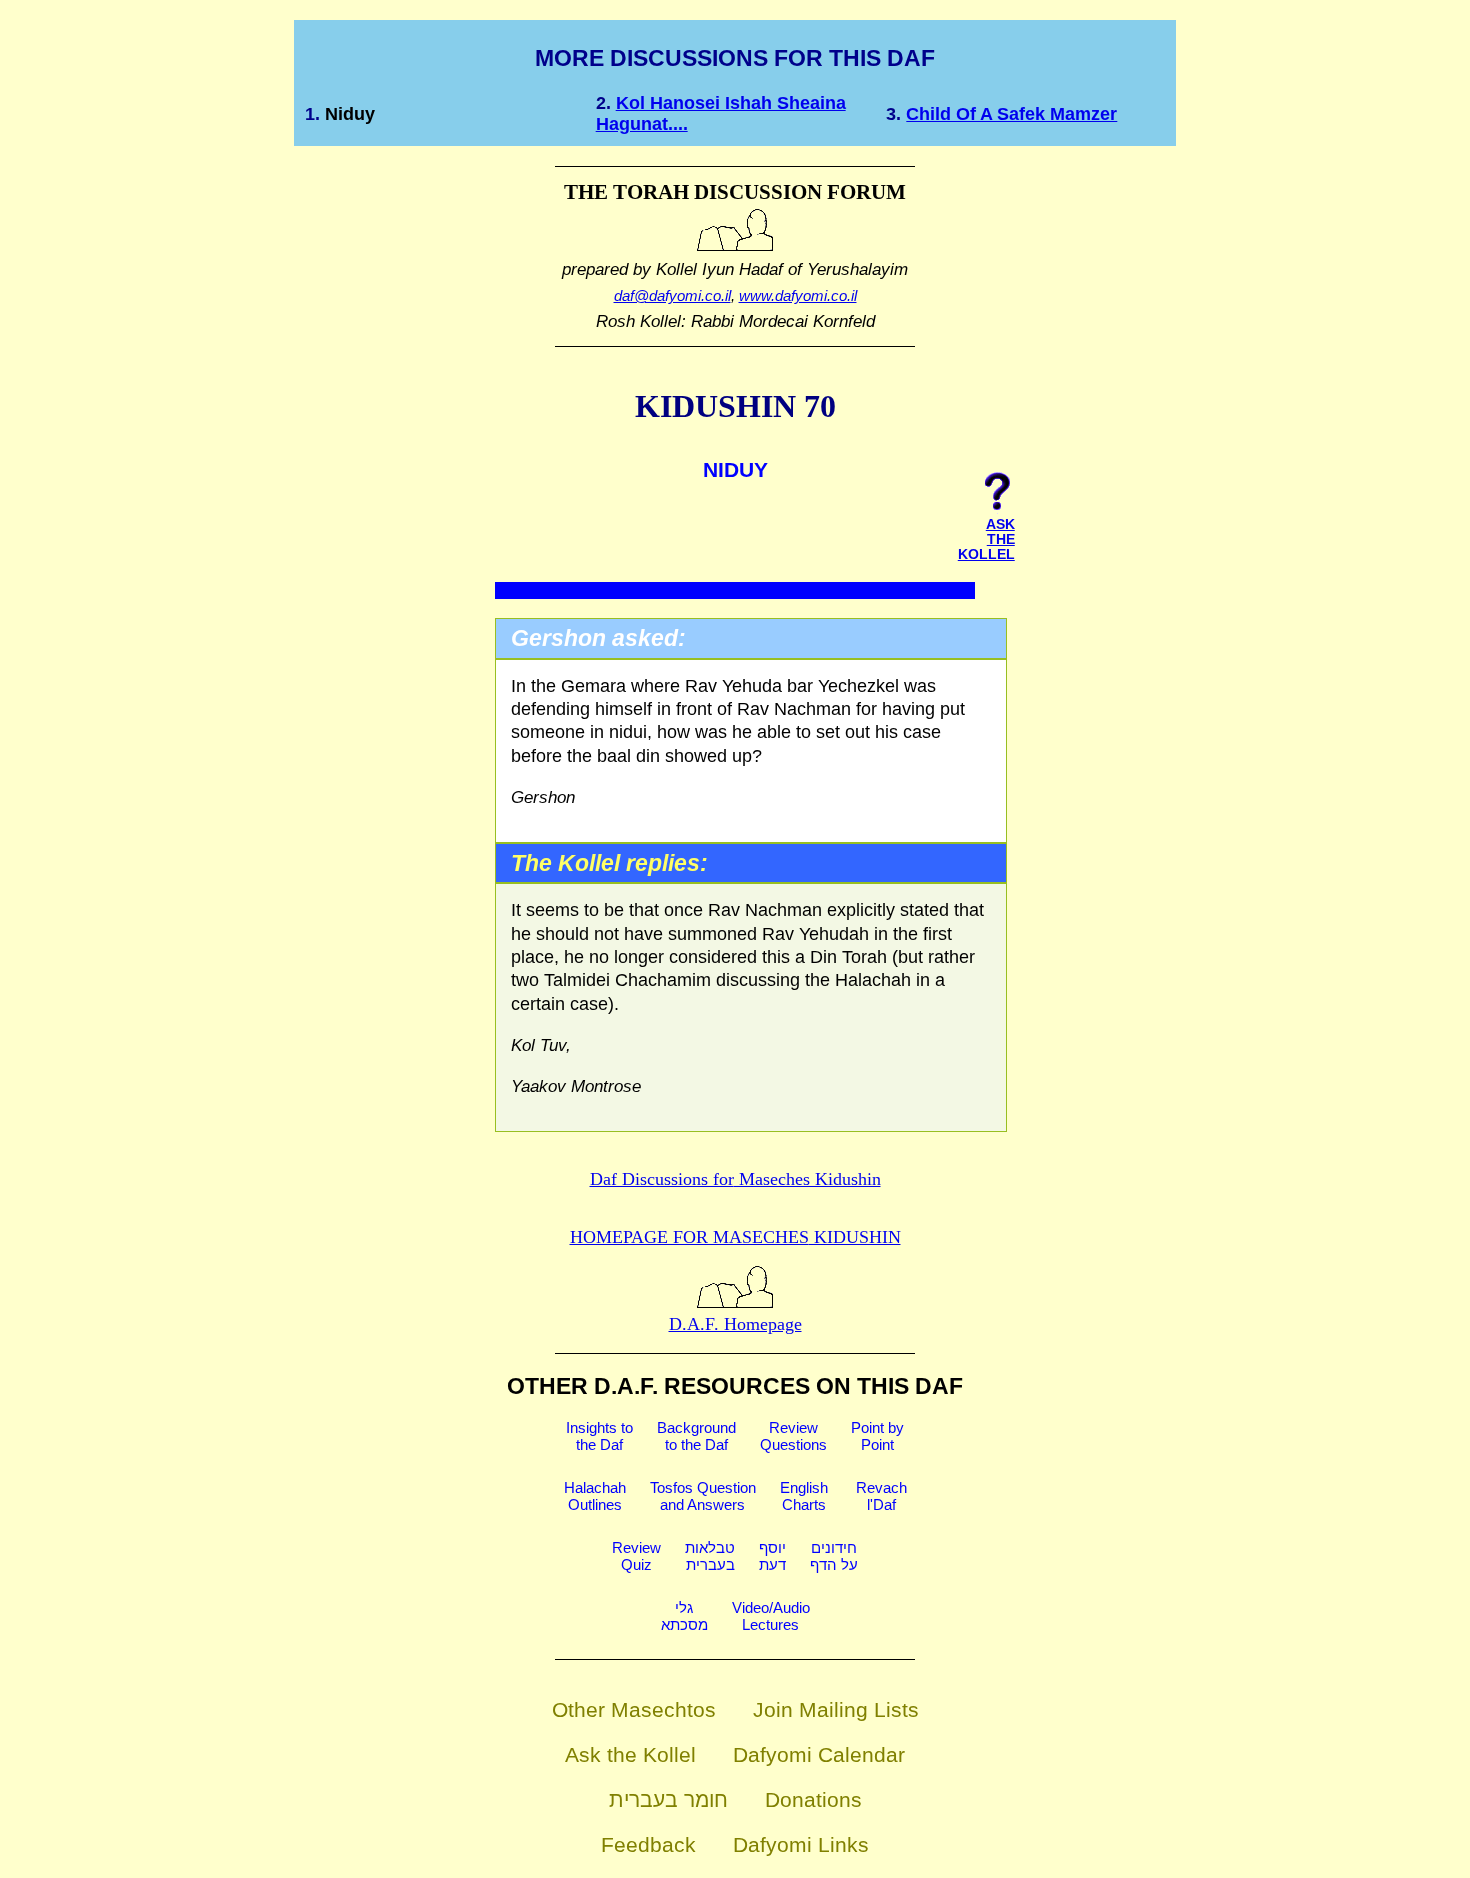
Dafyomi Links (801, 1844)
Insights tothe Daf (599, 1436)
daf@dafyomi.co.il (672, 295)
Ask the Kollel (630, 1754)
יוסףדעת (772, 1556)
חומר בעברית (668, 1799)
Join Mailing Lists (836, 1709)
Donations (813, 1799)
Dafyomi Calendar (819, 1754)
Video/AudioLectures (771, 1616)
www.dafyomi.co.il (798, 295)
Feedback (648, 1844)
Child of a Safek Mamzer (1011, 114)
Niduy (350, 114)
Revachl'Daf (881, 1496)
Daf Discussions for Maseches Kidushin (735, 1179)
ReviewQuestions (793, 1436)
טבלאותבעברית (710, 1556)
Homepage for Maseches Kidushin (735, 1237)
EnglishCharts (804, 1496)
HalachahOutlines (595, 1496)
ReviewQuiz (636, 1556)
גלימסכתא (684, 1616)
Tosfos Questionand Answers (703, 1496)
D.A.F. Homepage (735, 1324)
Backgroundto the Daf (696, 1436)
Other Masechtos (634, 1709)
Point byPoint (877, 1436)
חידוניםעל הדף (834, 1556)
